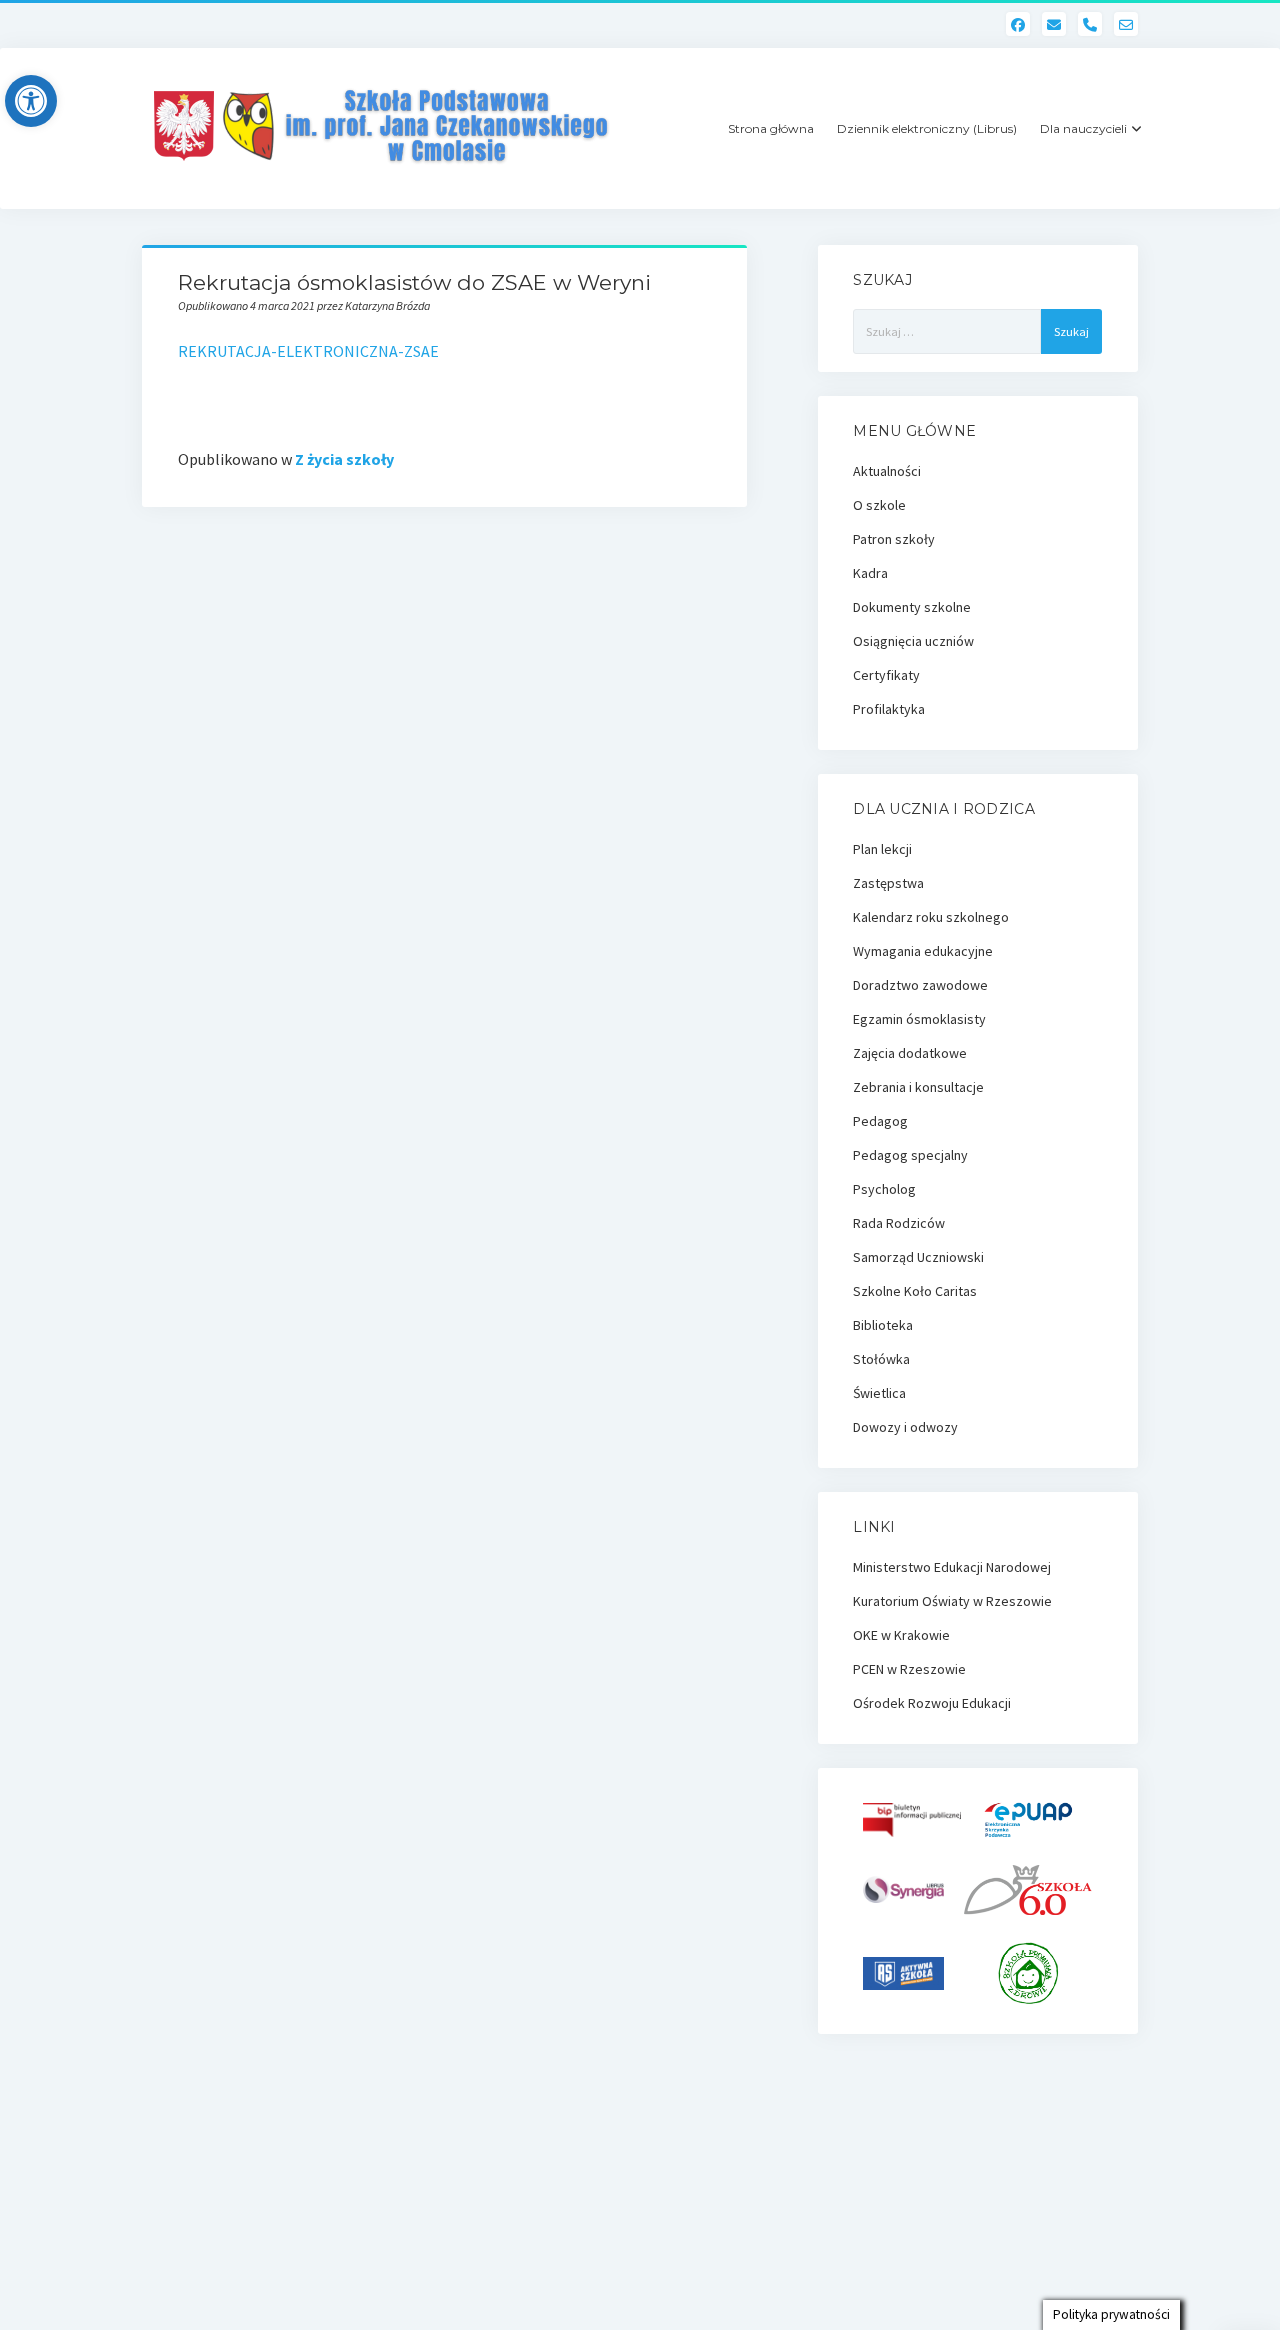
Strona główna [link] (771, 128)
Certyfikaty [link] (886, 675)
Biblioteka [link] (883, 1325)
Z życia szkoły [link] (344, 459)
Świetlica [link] (879, 1393)
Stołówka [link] (881, 1359)
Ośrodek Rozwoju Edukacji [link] (932, 1703)
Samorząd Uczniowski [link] (918, 1257)
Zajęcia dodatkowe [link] (910, 1053)
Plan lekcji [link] (882, 849)
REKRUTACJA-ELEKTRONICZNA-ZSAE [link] (308, 351)
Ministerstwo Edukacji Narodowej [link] (952, 1567)
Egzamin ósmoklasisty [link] (919, 1019)
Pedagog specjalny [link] (910, 1155)
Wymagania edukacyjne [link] (923, 951)
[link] (31, 101)
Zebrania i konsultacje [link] (918, 1087)
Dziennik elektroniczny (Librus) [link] (927, 128)
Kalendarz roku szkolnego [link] (931, 917)
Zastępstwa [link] (888, 883)
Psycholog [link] (884, 1189)
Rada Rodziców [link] (899, 1223)
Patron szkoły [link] (894, 539)
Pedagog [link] (880, 1121)
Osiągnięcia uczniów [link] (913, 641)
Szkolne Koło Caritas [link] (915, 1291)
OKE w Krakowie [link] (901, 1635)
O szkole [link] (879, 505)
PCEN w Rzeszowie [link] (909, 1669)
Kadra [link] (870, 573)
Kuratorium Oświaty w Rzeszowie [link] (952, 1601)
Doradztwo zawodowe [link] (920, 985)
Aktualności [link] (887, 471)
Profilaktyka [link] (889, 709)
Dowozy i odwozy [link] (905, 1427)
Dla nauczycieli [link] (1083, 128)
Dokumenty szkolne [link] (912, 607)
